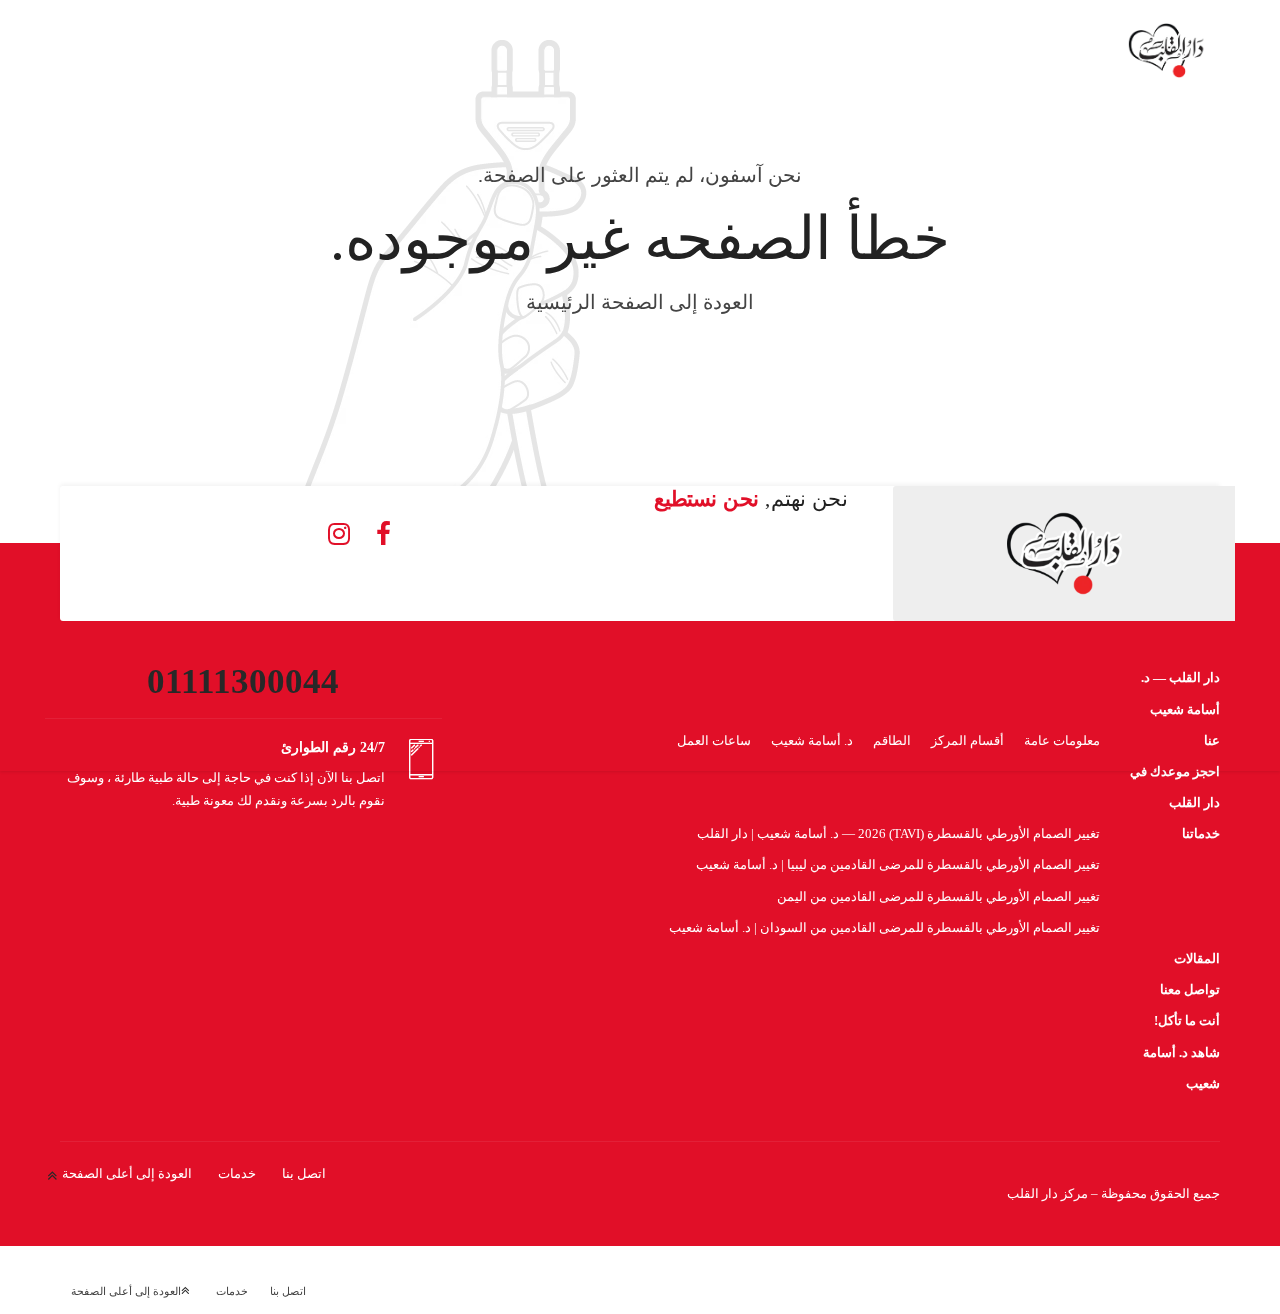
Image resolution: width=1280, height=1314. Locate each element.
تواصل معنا (1190, 989)
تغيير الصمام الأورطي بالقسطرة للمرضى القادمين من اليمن (938, 896)
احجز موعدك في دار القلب (1175, 787)
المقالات (1197, 958)
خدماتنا (1201, 833)
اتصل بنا (304, 1173)
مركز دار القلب (1047, 1193)
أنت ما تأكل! (1187, 1020)
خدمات (237, 1173)
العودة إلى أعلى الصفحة (127, 1173)
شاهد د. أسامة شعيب (1181, 1068)
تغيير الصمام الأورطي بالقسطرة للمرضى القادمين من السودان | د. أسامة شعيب (884, 927)
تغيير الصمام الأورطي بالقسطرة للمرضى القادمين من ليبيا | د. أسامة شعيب (898, 864)
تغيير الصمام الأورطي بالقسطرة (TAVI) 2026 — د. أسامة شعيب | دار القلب (898, 833)
